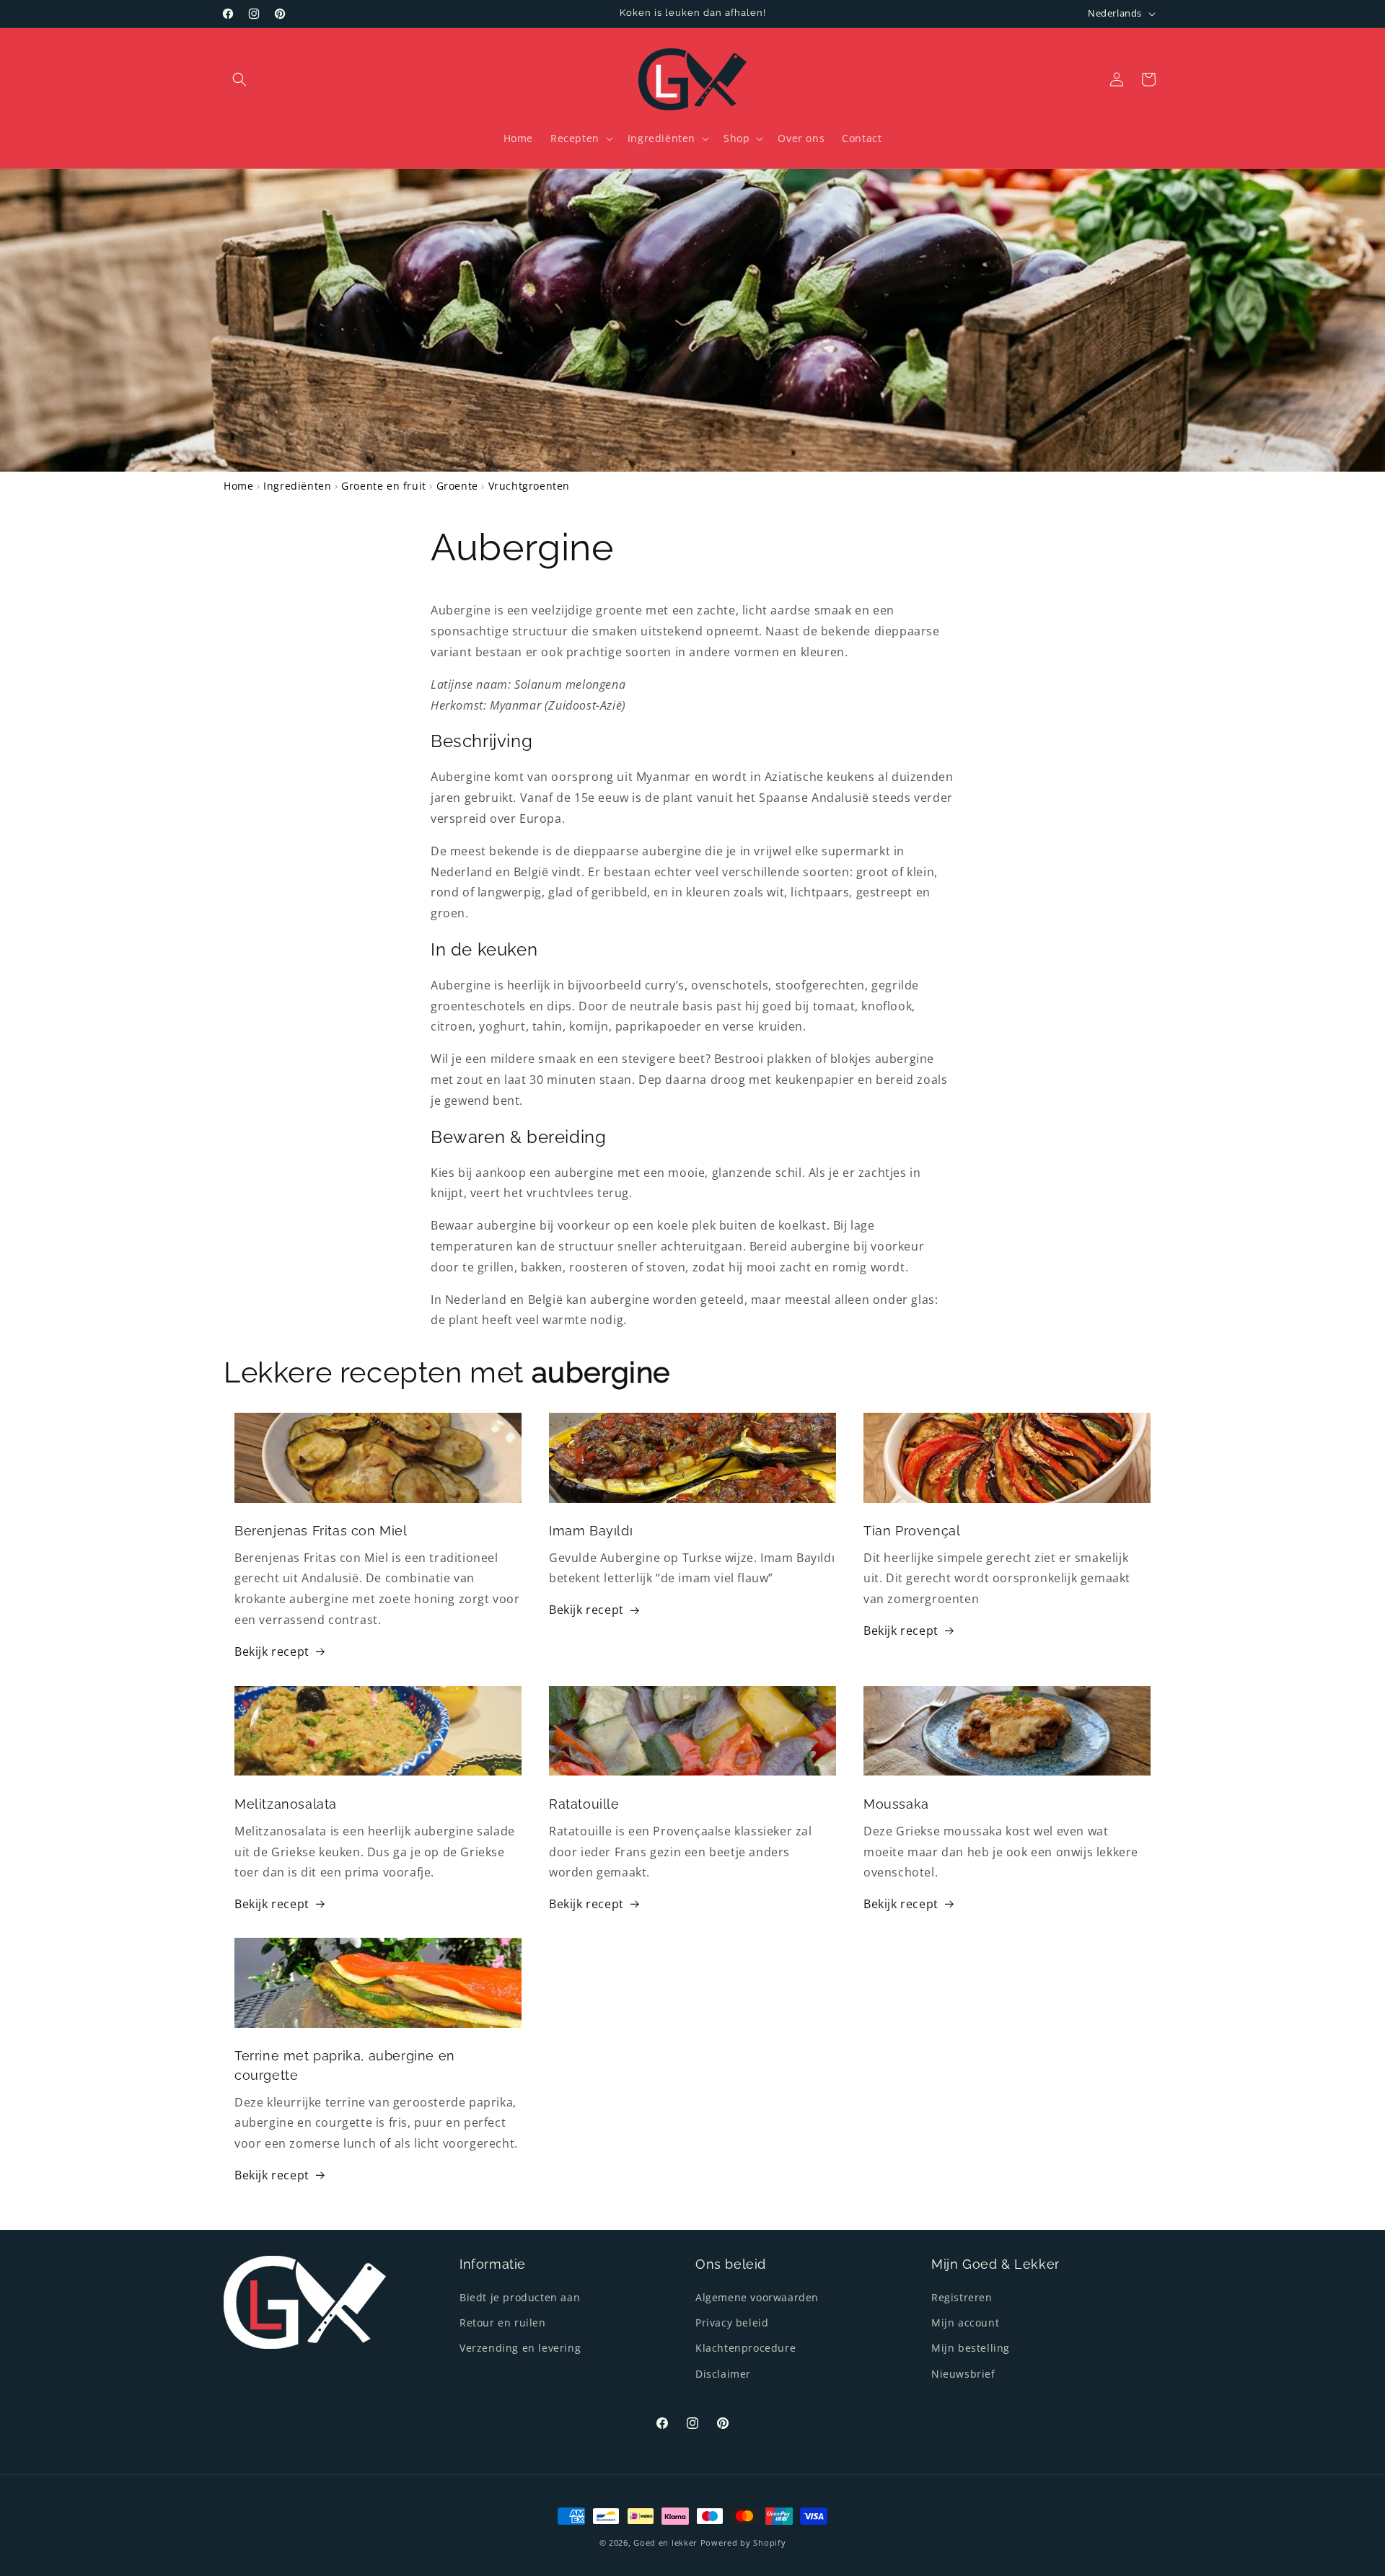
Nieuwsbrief (963, 2374)
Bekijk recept (272, 1651)
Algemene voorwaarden (757, 2297)
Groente (457, 486)
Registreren (962, 2297)
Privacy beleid (732, 2323)
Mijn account (965, 2323)
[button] (239, 79)
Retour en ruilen (503, 2323)
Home (238, 486)
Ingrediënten (297, 486)
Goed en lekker (665, 2542)
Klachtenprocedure (746, 2348)
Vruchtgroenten (529, 486)
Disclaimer (723, 2374)
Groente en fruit (384, 486)
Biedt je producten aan (520, 2297)
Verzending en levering (520, 2348)
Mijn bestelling (971, 2348)
